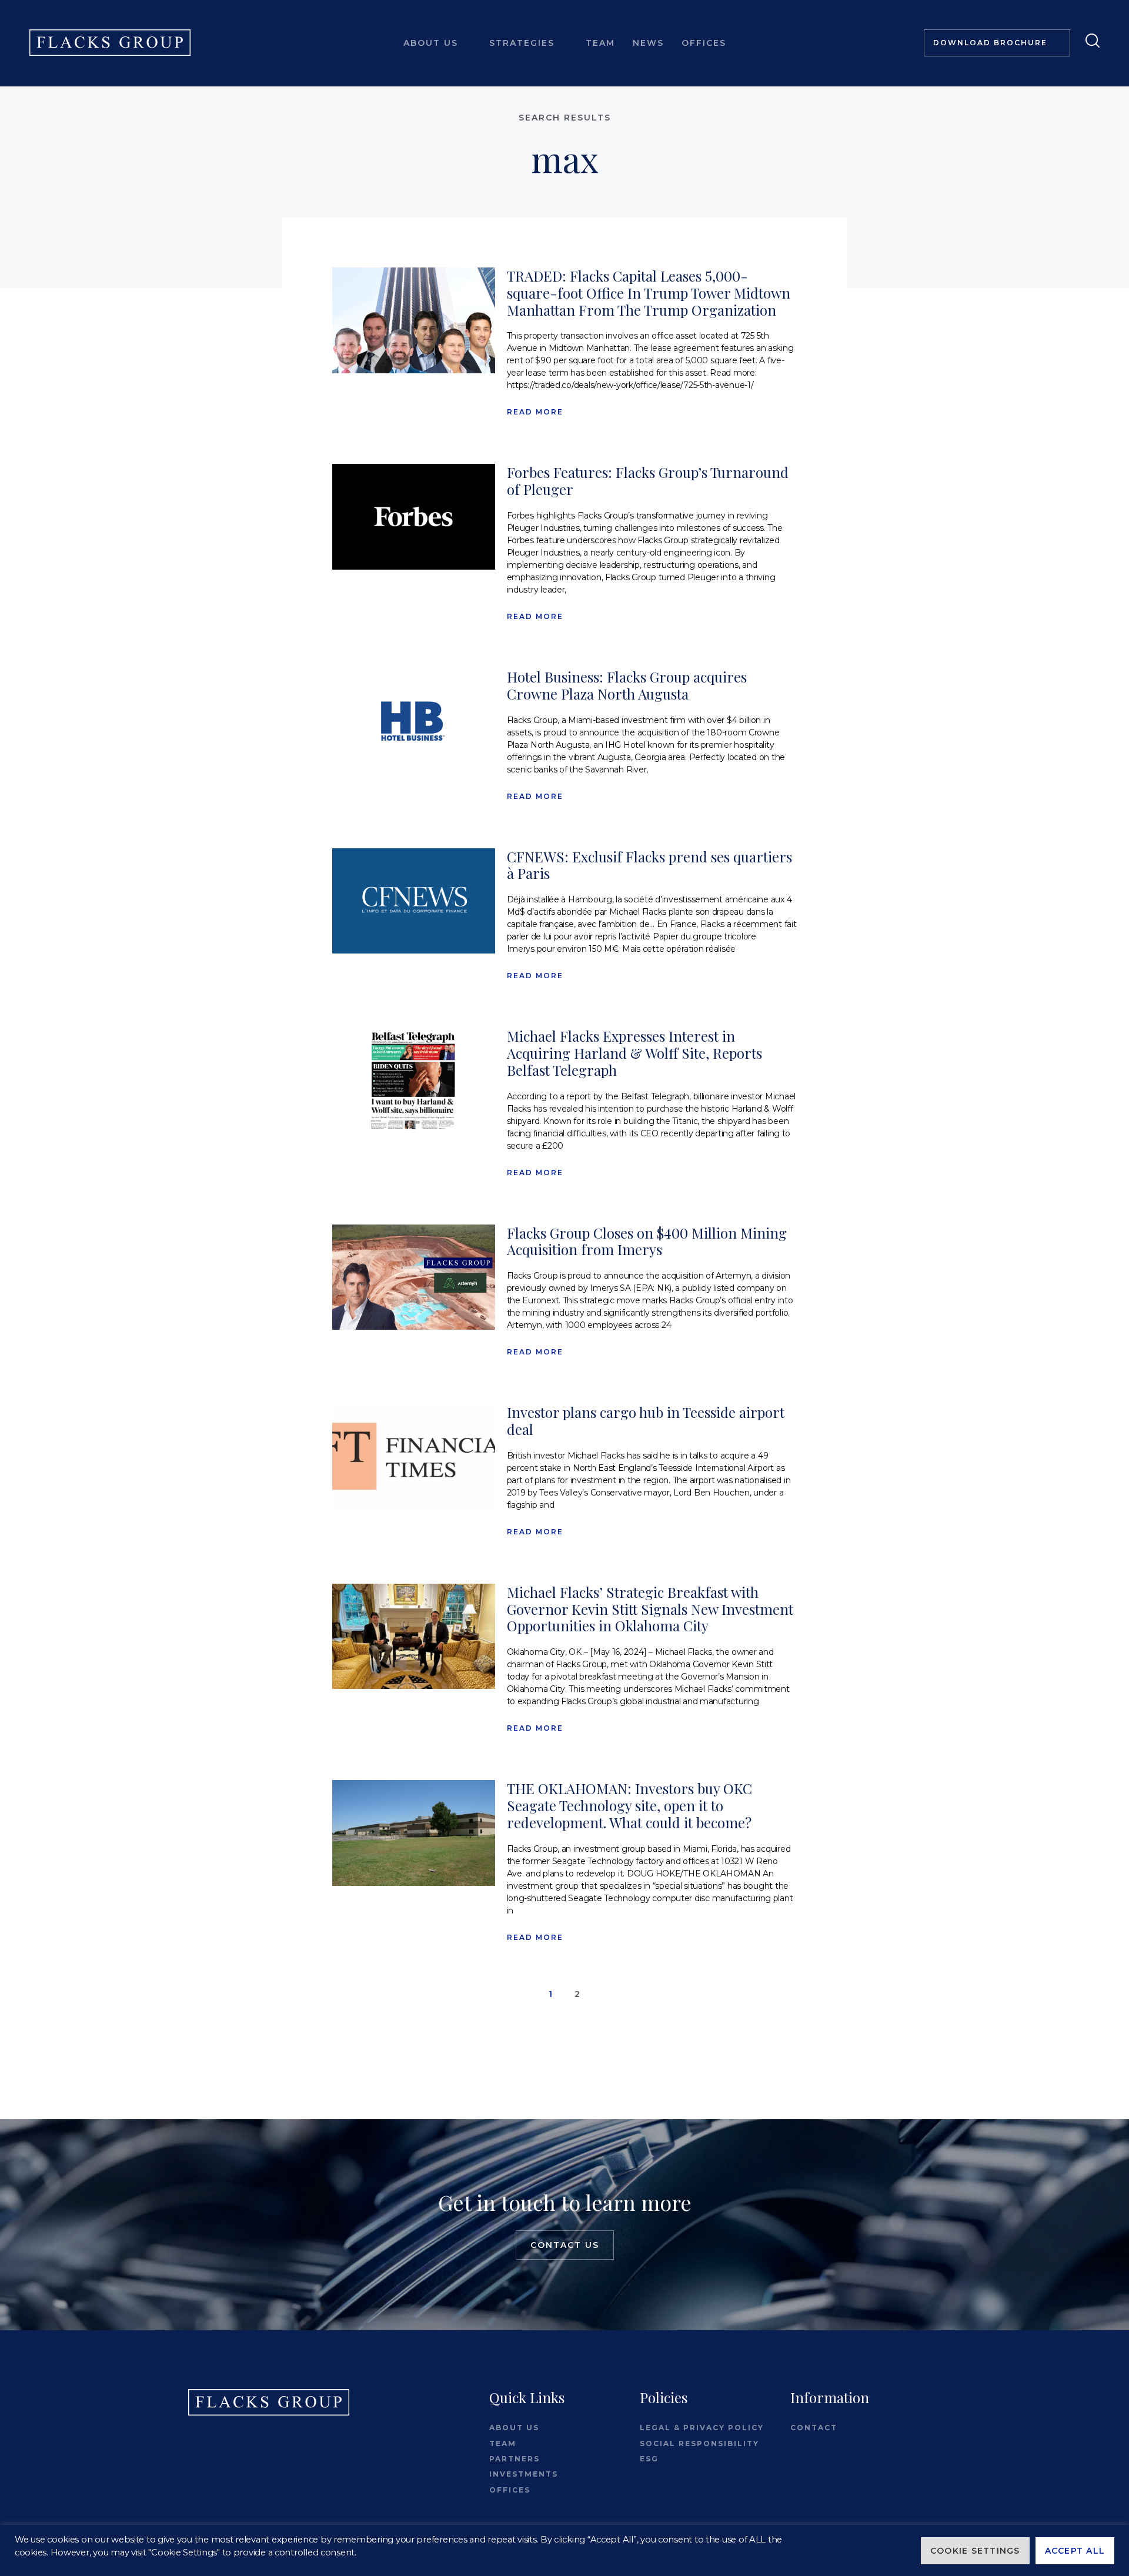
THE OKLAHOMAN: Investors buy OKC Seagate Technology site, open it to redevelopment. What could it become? (629, 1805)
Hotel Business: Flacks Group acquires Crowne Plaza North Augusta (627, 685)
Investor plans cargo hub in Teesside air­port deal (646, 1421)
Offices (704, 43)
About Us (431, 43)
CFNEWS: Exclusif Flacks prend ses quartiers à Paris (649, 865)
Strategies (522, 43)
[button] (1089, 40)
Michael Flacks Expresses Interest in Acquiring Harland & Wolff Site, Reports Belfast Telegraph (634, 1053)
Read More (535, 412)
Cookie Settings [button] (975, 2551)
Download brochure (990, 43)
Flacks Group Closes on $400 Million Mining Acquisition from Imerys (647, 1241)
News (648, 43)
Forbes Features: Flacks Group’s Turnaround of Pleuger (648, 481)
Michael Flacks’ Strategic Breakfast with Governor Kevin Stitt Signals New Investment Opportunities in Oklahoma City (650, 1609)
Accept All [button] (1075, 2551)
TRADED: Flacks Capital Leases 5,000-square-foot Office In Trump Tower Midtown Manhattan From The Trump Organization (649, 293)
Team (600, 43)
